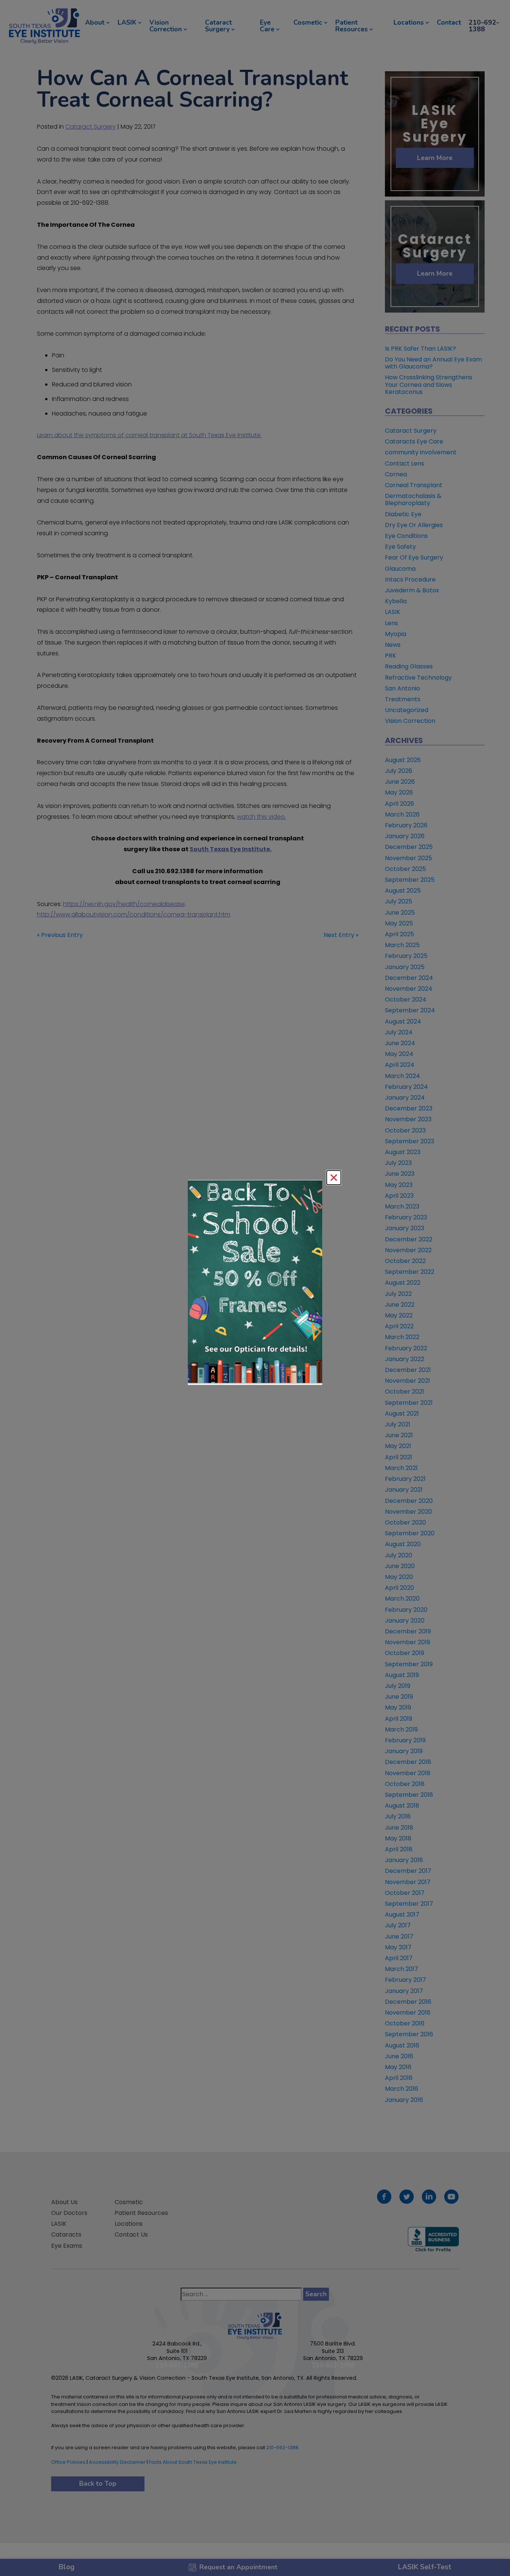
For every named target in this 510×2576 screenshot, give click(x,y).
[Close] (334, 1178)
